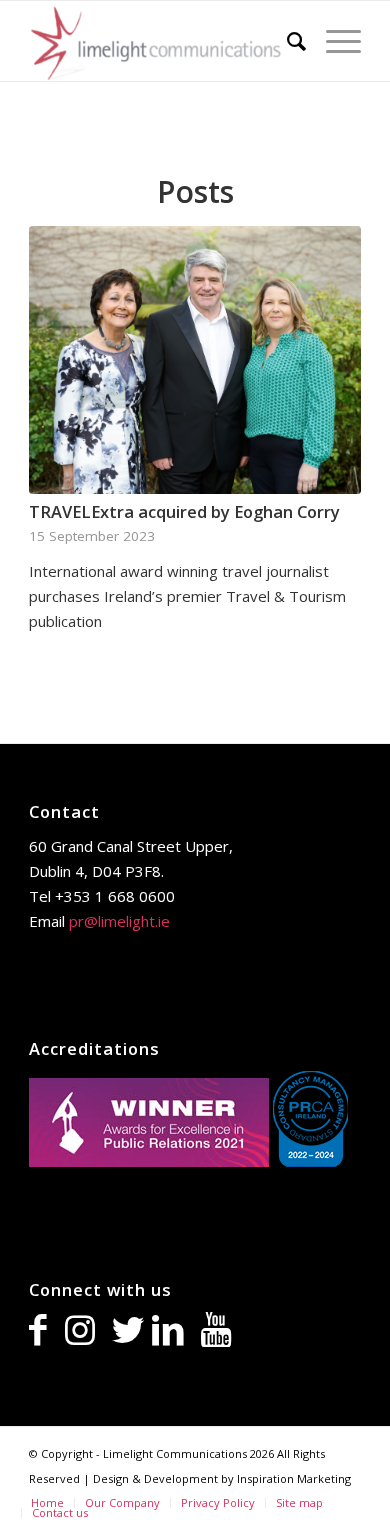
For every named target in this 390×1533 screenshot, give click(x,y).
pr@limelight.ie (119, 921)
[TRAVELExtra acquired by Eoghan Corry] (195, 360)
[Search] (286, 41)
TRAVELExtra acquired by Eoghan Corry (184, 511)
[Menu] (333, 41)
